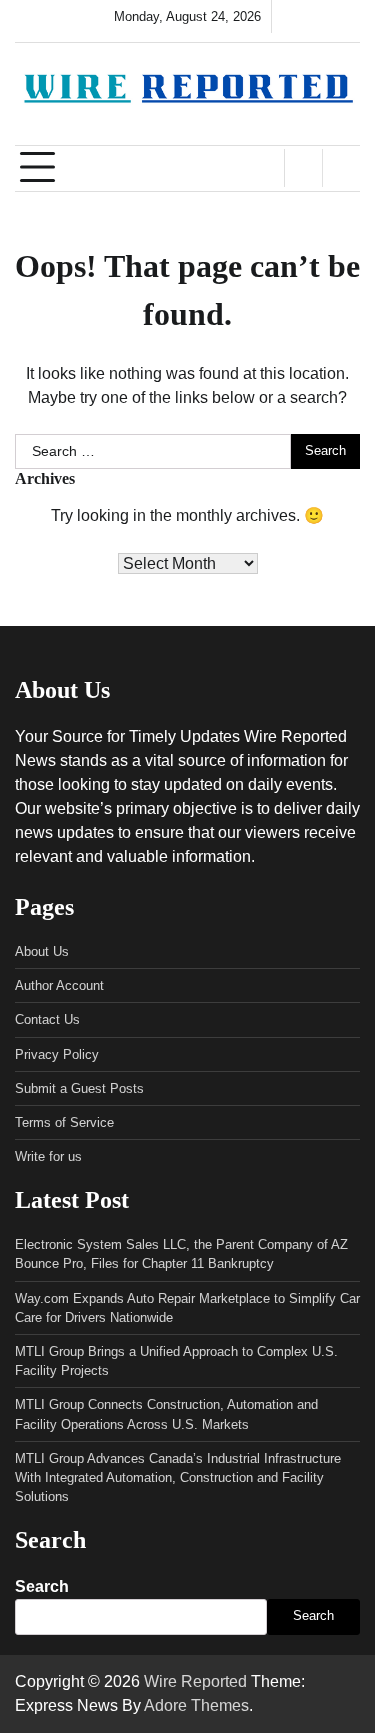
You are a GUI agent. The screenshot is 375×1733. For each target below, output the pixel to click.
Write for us (48, 1156)
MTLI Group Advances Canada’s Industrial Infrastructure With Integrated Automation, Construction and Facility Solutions (178, 1477)
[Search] (341, 168)
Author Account (59, 985)
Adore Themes (196, 1705)
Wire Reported (195, 1681)
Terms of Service (64, 1122)
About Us (42, 951)
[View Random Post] (303, 168)
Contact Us (47, 1019)
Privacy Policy (57, 1054)
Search (42, 1586)
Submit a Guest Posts (79, 1088)
